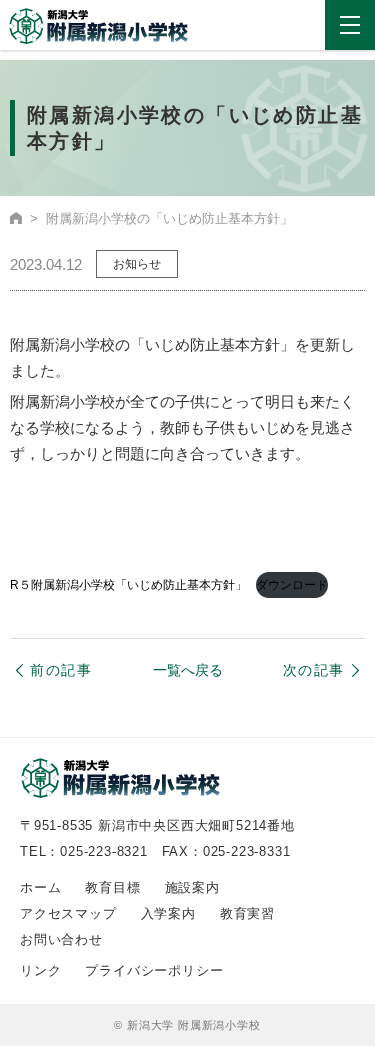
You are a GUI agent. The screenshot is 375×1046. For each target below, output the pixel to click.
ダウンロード (292, 585)
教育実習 (247, 913)
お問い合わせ (61, 939)
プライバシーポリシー (154, 970)
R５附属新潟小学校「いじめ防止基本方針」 (128, 585)
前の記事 (61, 670)
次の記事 (314, 670)
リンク (40, 970)
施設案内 (192, 887)
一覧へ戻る (188, 671)
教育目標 (112, 887)
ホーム (40, 887)
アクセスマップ (68, 913)
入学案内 (168, 913)
